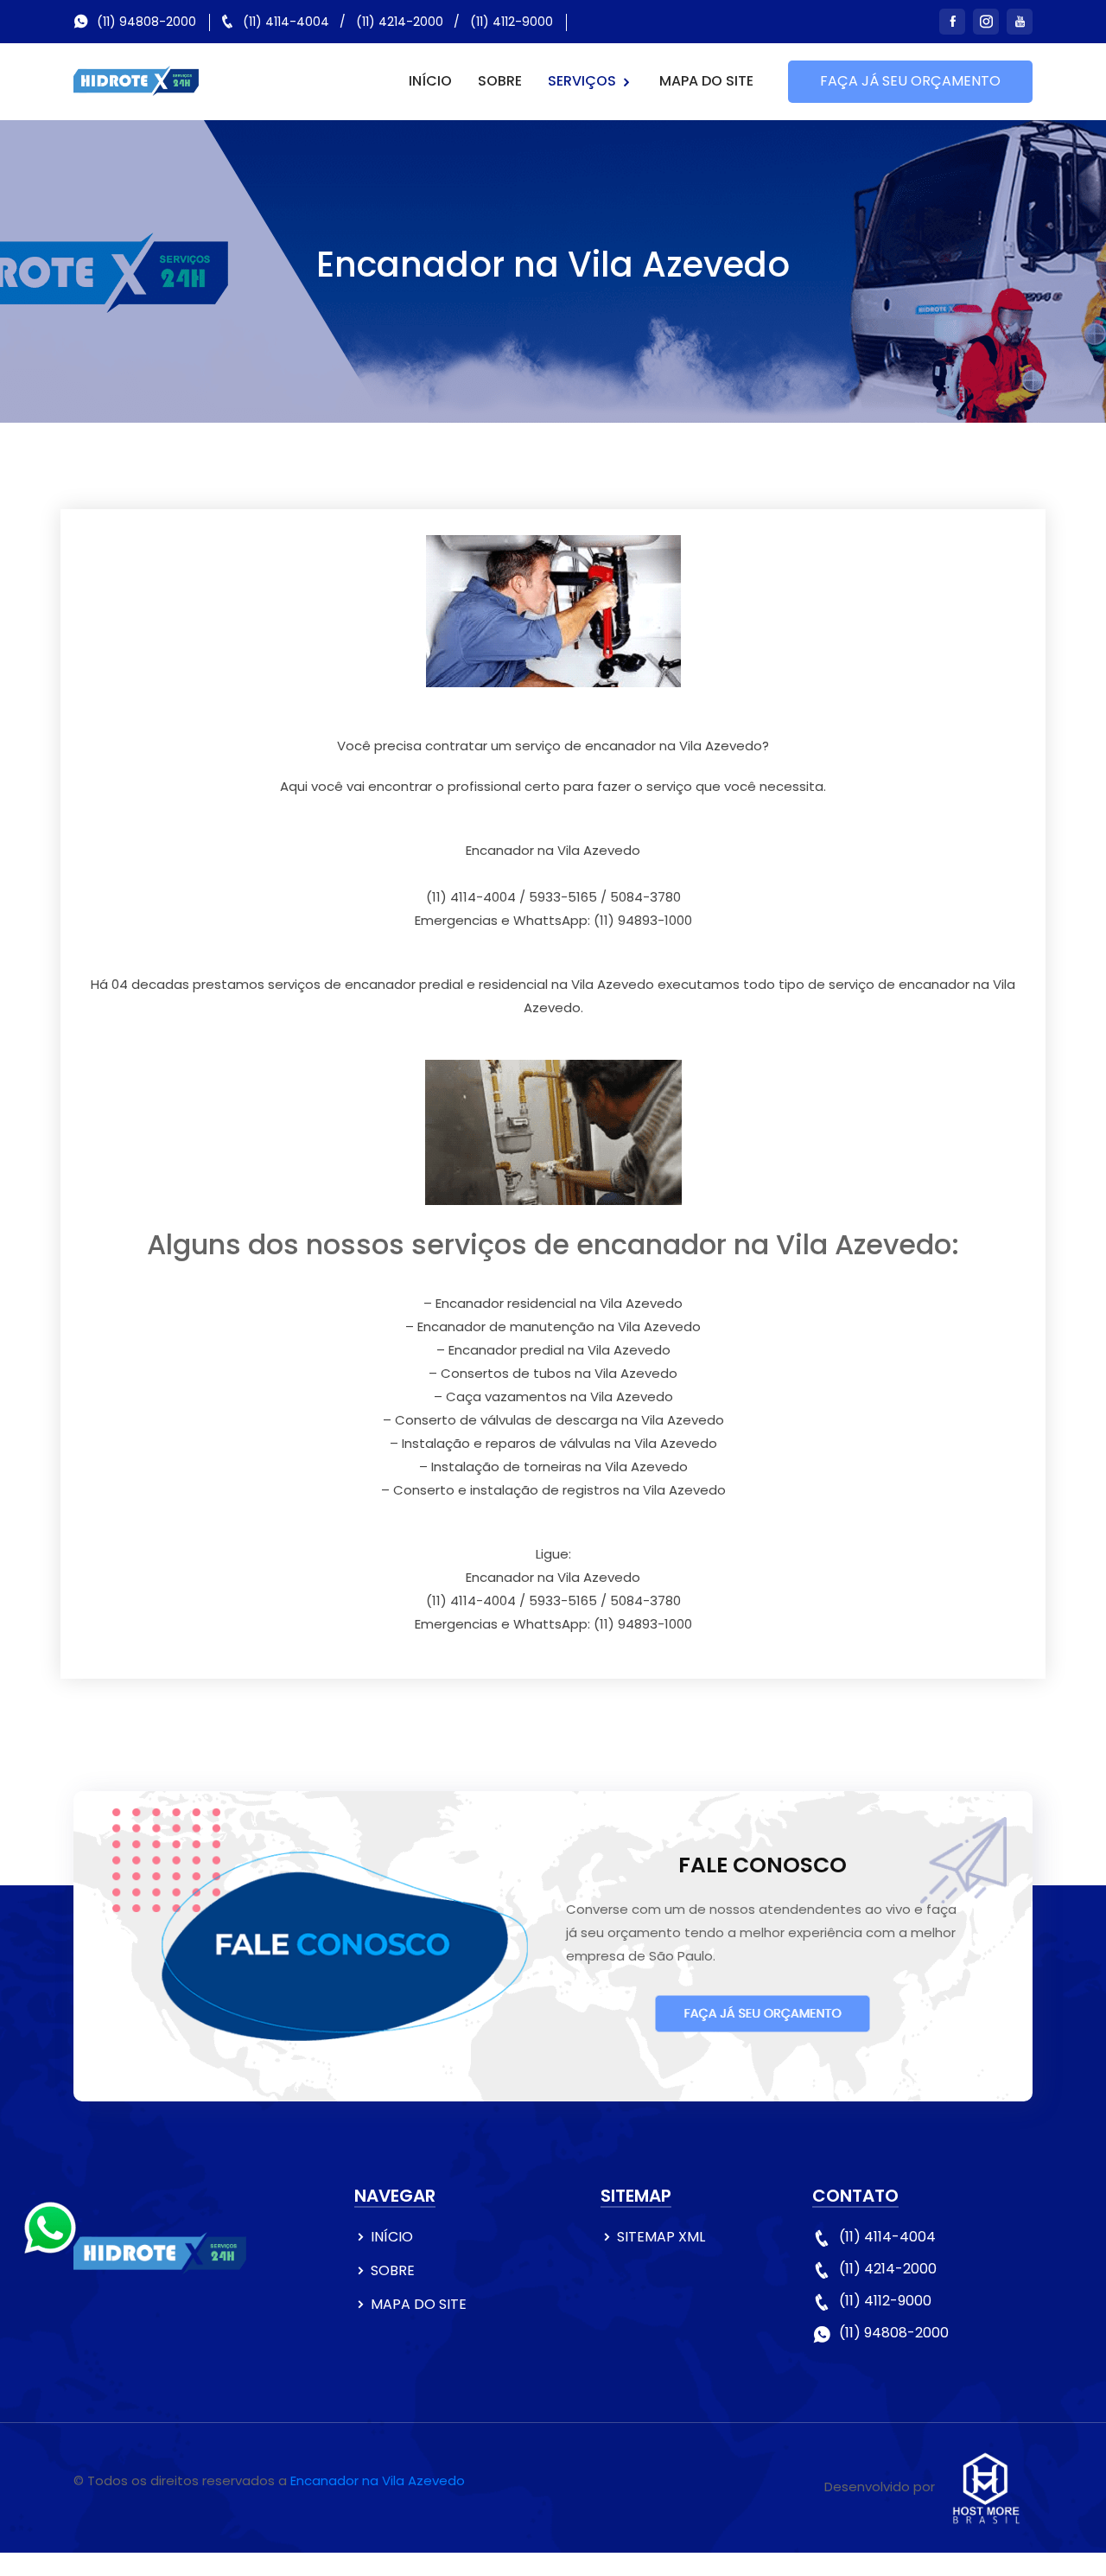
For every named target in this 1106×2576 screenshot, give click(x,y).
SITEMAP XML (661, 2237)
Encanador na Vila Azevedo (378, 2480)
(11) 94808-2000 (146, 22)
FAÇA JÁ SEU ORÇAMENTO (910, 81)
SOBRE (500, 81)
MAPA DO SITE (706, 81)
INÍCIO (430, 81)
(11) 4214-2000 (400, 22)
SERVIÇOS (584, 81)
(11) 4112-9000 (512, 22)
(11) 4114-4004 (286, 22)
